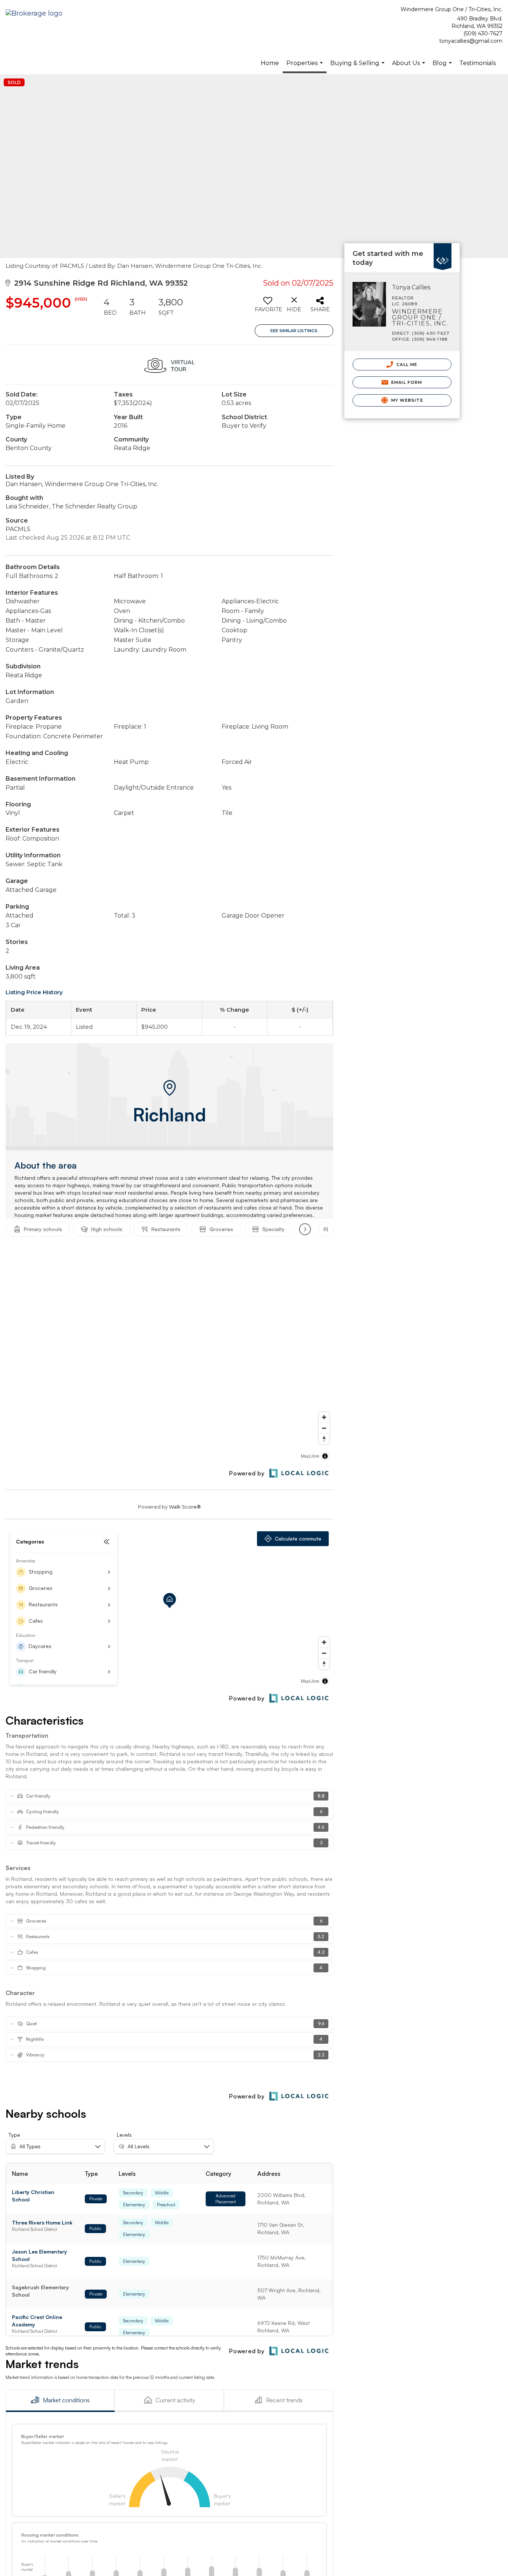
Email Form (406, 382)
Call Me (406, 364)
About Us (409, 67)
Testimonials (478, 63)
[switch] (268, 307)
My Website (406, 400)
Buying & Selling (358, 67)
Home (270, 63)
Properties (306, 66)
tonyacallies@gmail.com (471, 41)
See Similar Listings (294, 331)
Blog (443, 67)
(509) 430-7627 (483, 33)
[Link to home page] (36, 14)
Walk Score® (185, 1507)
